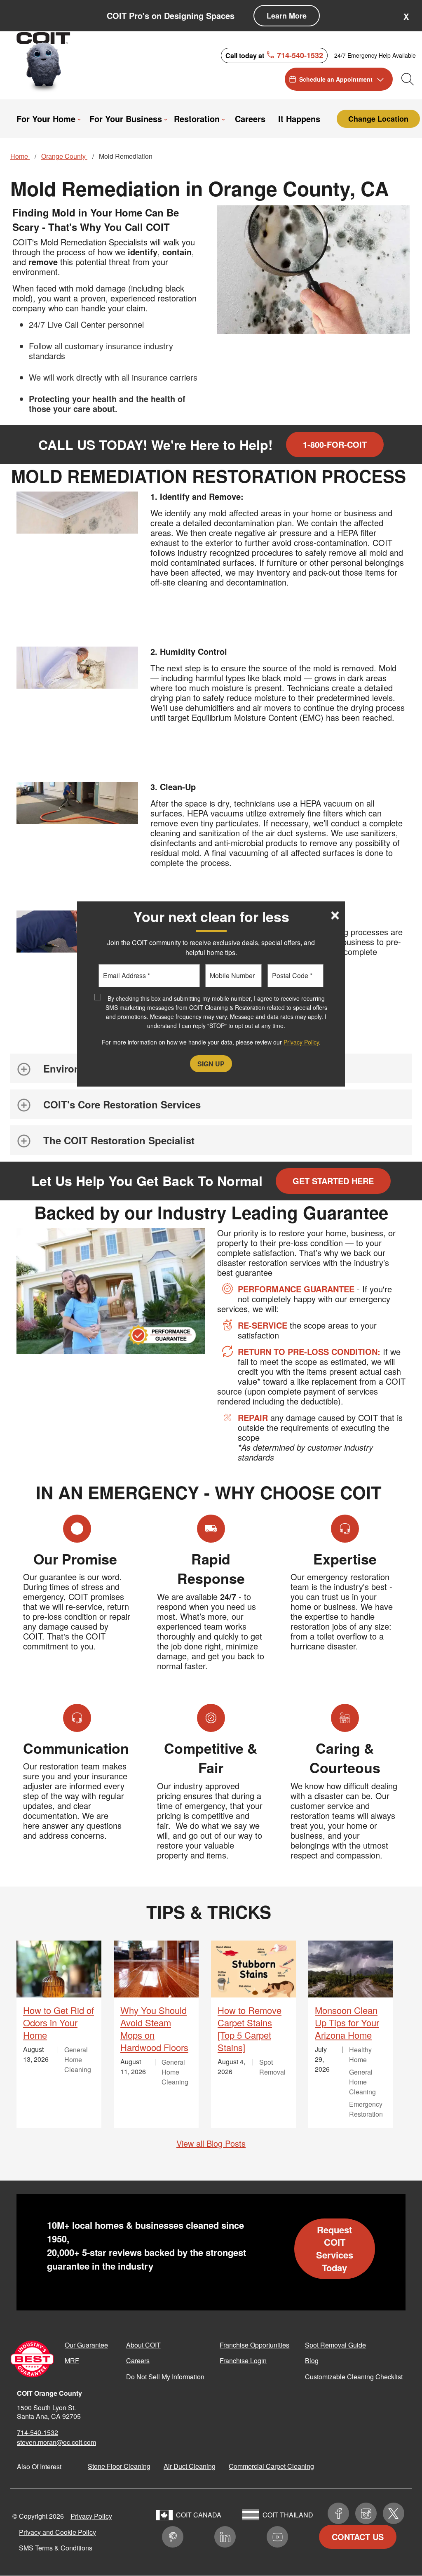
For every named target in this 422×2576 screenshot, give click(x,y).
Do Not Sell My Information (165, 2377)
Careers (138, 2361)
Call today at (274, 55)
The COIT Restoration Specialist (119, 1140)
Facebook (338, 2513)
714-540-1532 (38, 2432)
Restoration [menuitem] (196, 119)
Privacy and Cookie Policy (57, 2532)
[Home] (47, 61)
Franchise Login (243, 2361)
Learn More (287, 16)
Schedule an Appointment (336, 79)
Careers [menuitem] (248, 119)
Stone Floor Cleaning (119, 2466)
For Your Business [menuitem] (123, 119)
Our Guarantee (86, 2345)
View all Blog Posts (211, 2143)
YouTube (277, 2537)
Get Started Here (333, 1181)
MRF (72, 2361)
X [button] (406, 16)
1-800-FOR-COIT (335, 444)
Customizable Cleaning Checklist (354, 2377)
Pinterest (173, 2537)
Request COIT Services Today (335, 2249)
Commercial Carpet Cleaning (271, 2466)
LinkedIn (225, 2537)
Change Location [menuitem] (378, 119)
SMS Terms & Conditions (56, 2548)
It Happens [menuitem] (299, 119)
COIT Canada (199, 2515)
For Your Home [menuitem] (45, 119)
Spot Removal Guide (335, 2345)
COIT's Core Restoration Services (122, 1104)
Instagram (366, 2513)
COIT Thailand (288, 2515)
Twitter (394, 2513)
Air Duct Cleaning (190, 2466)
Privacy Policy (91, 2516)
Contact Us (358, 2537)
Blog (312, 2361)
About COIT (143, 2345)
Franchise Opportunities (254, 2345)
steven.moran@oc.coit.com (56, 2442)
